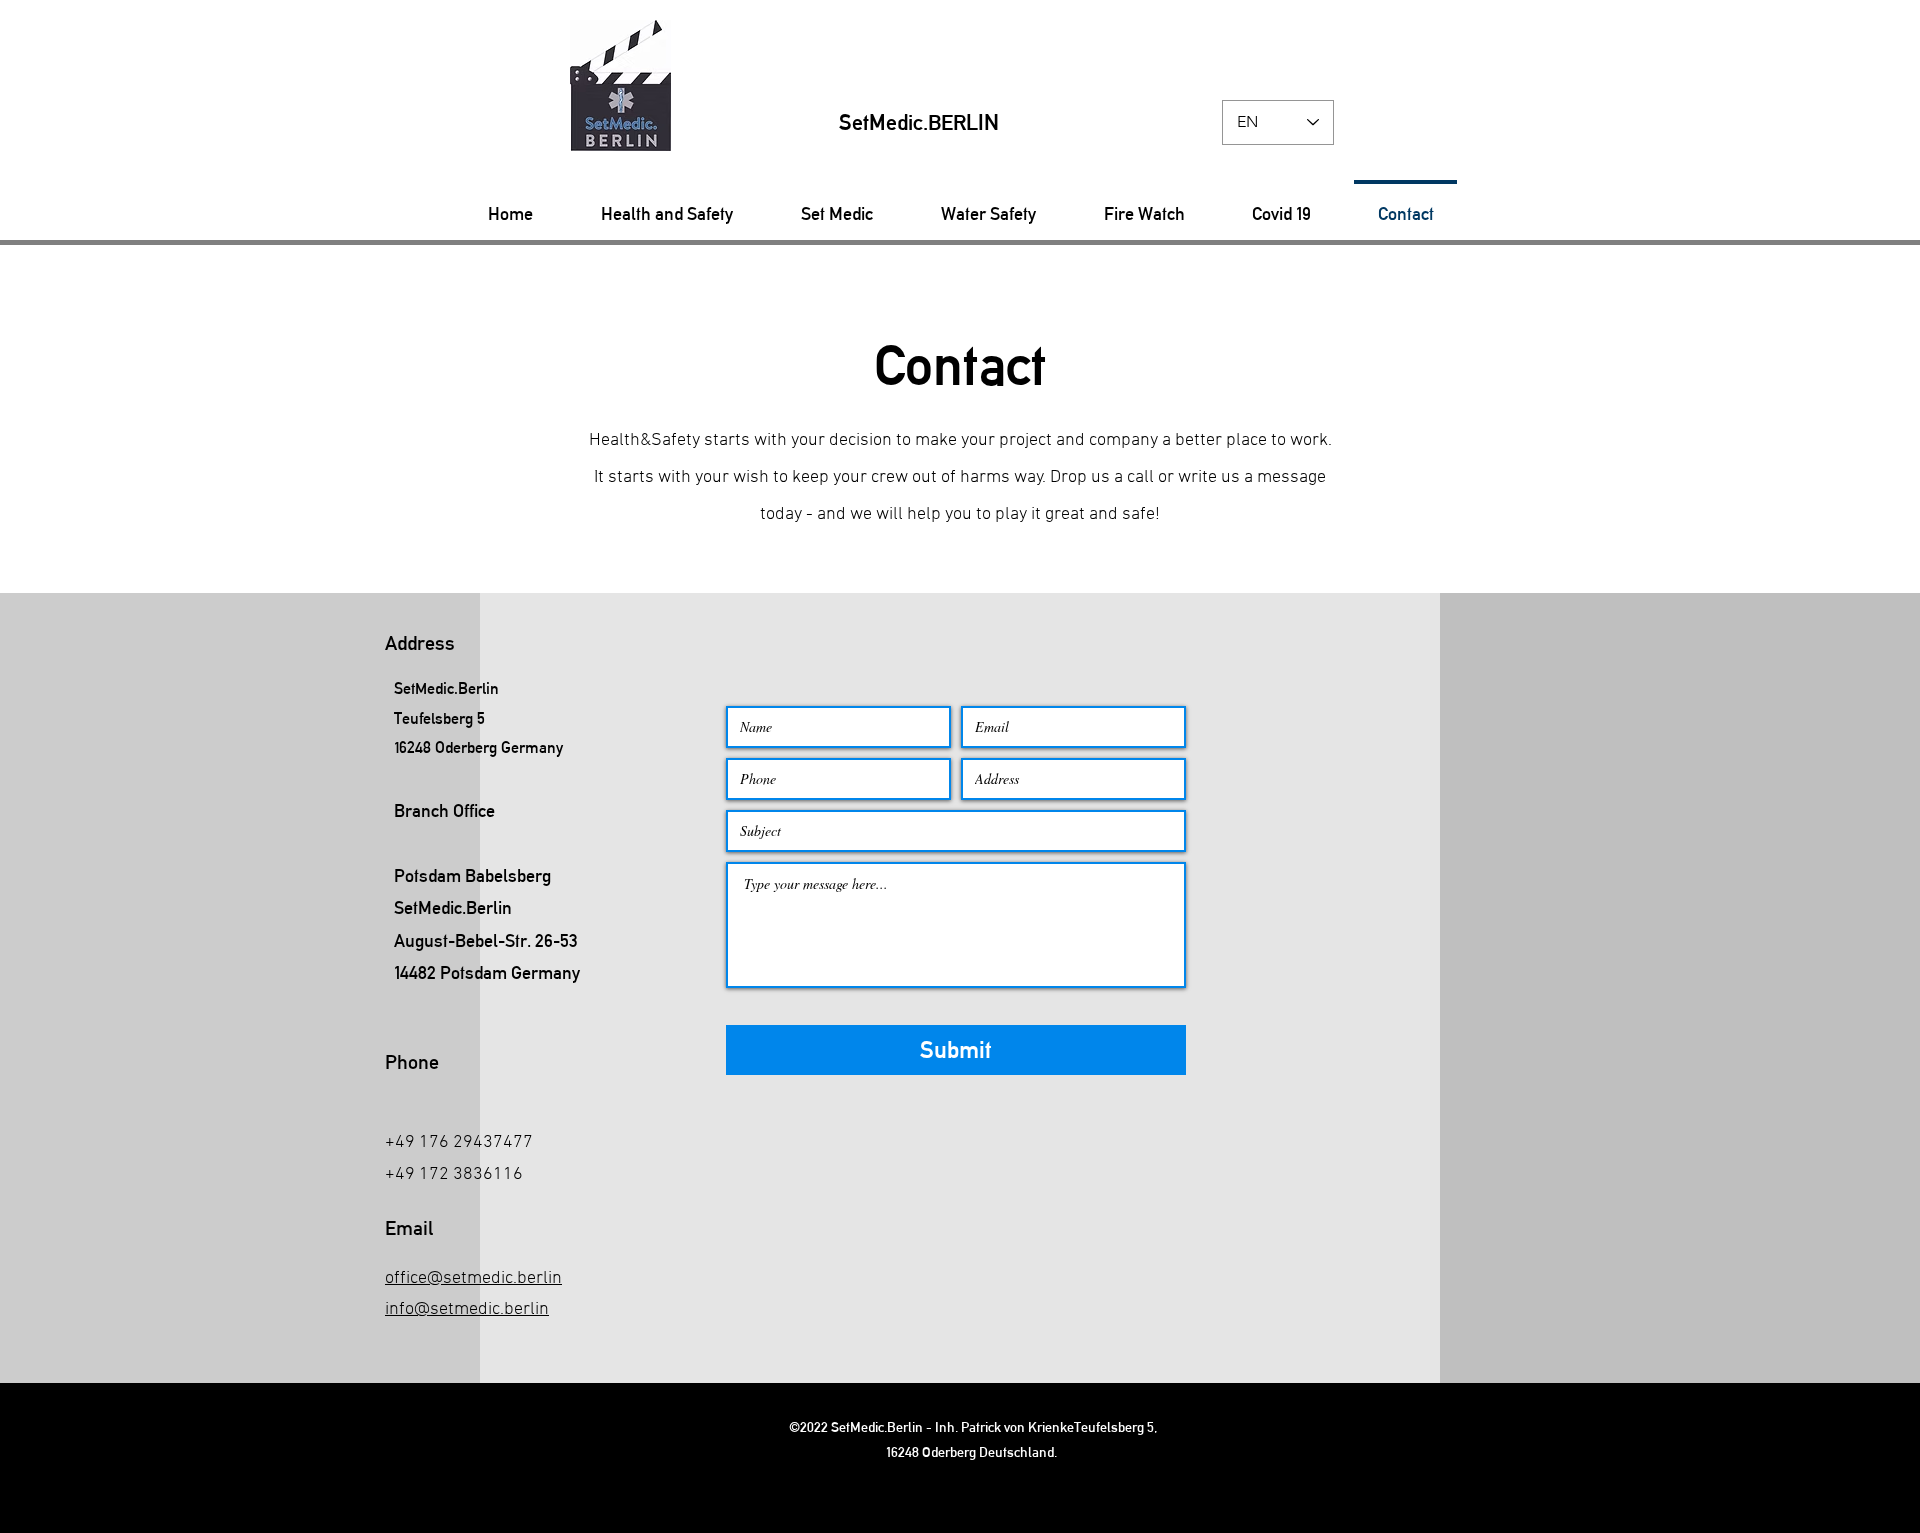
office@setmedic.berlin (473, 1278)
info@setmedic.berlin (467, 1309)
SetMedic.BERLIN (919, 122)
